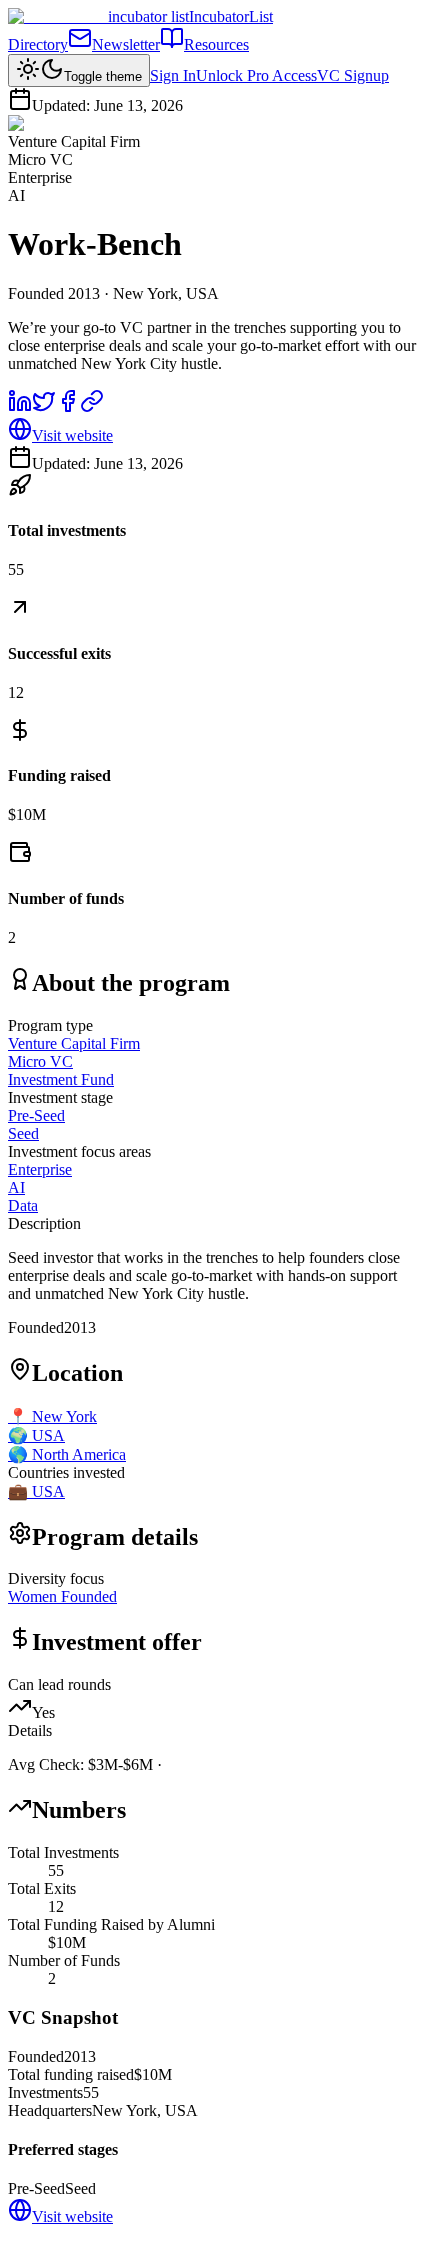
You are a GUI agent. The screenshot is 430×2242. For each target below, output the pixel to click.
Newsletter (126, 44)
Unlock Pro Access (256, 75)
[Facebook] (68, 407)
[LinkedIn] (20, 407)
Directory (38, 44)
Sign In (173, 75)
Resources (216, 44)
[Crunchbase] (92, 407)
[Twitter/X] (44, 407)
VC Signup (353, 75)
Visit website (72, 435)
